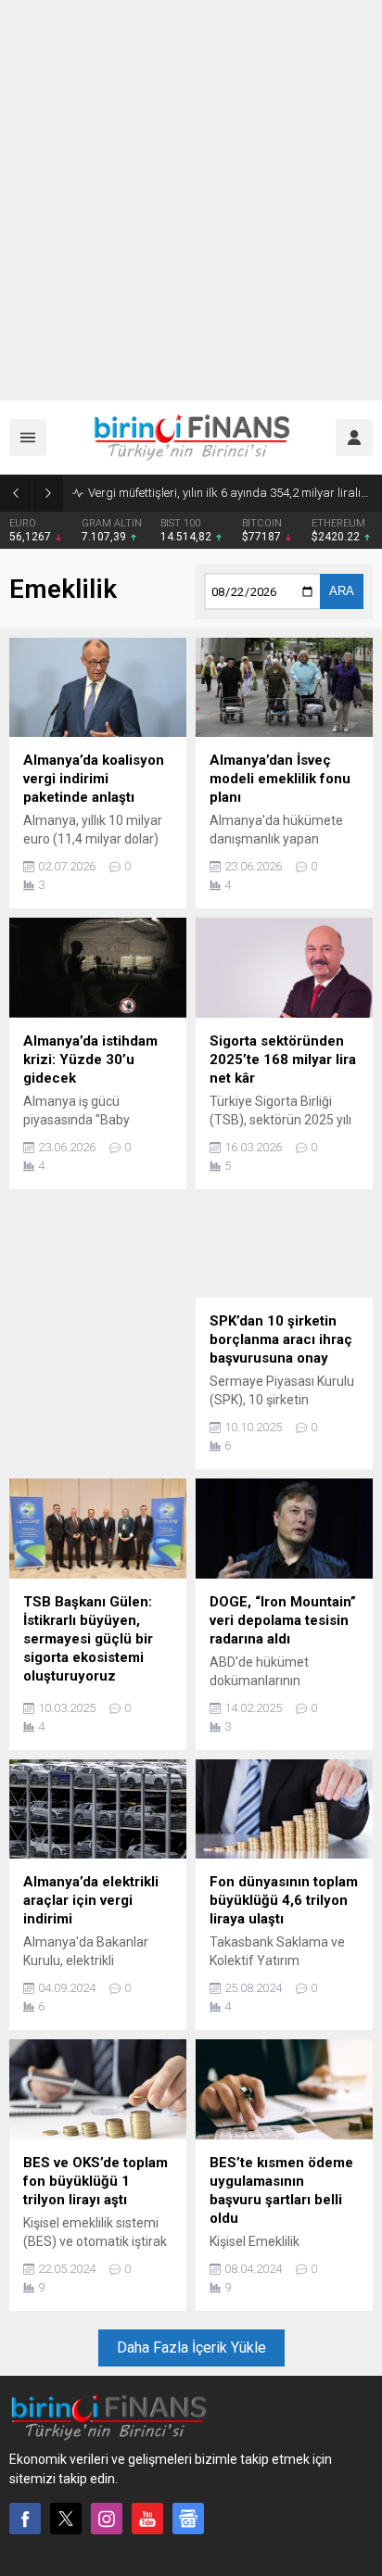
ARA (342, 591)
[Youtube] (147, 2519)
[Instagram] (107, 2519)
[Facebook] (25, 2519)
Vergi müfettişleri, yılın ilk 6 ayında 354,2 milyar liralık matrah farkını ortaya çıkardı (230, 493)
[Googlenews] (188, 2519)
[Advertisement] (191, 200)
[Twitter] (66, 2519)
